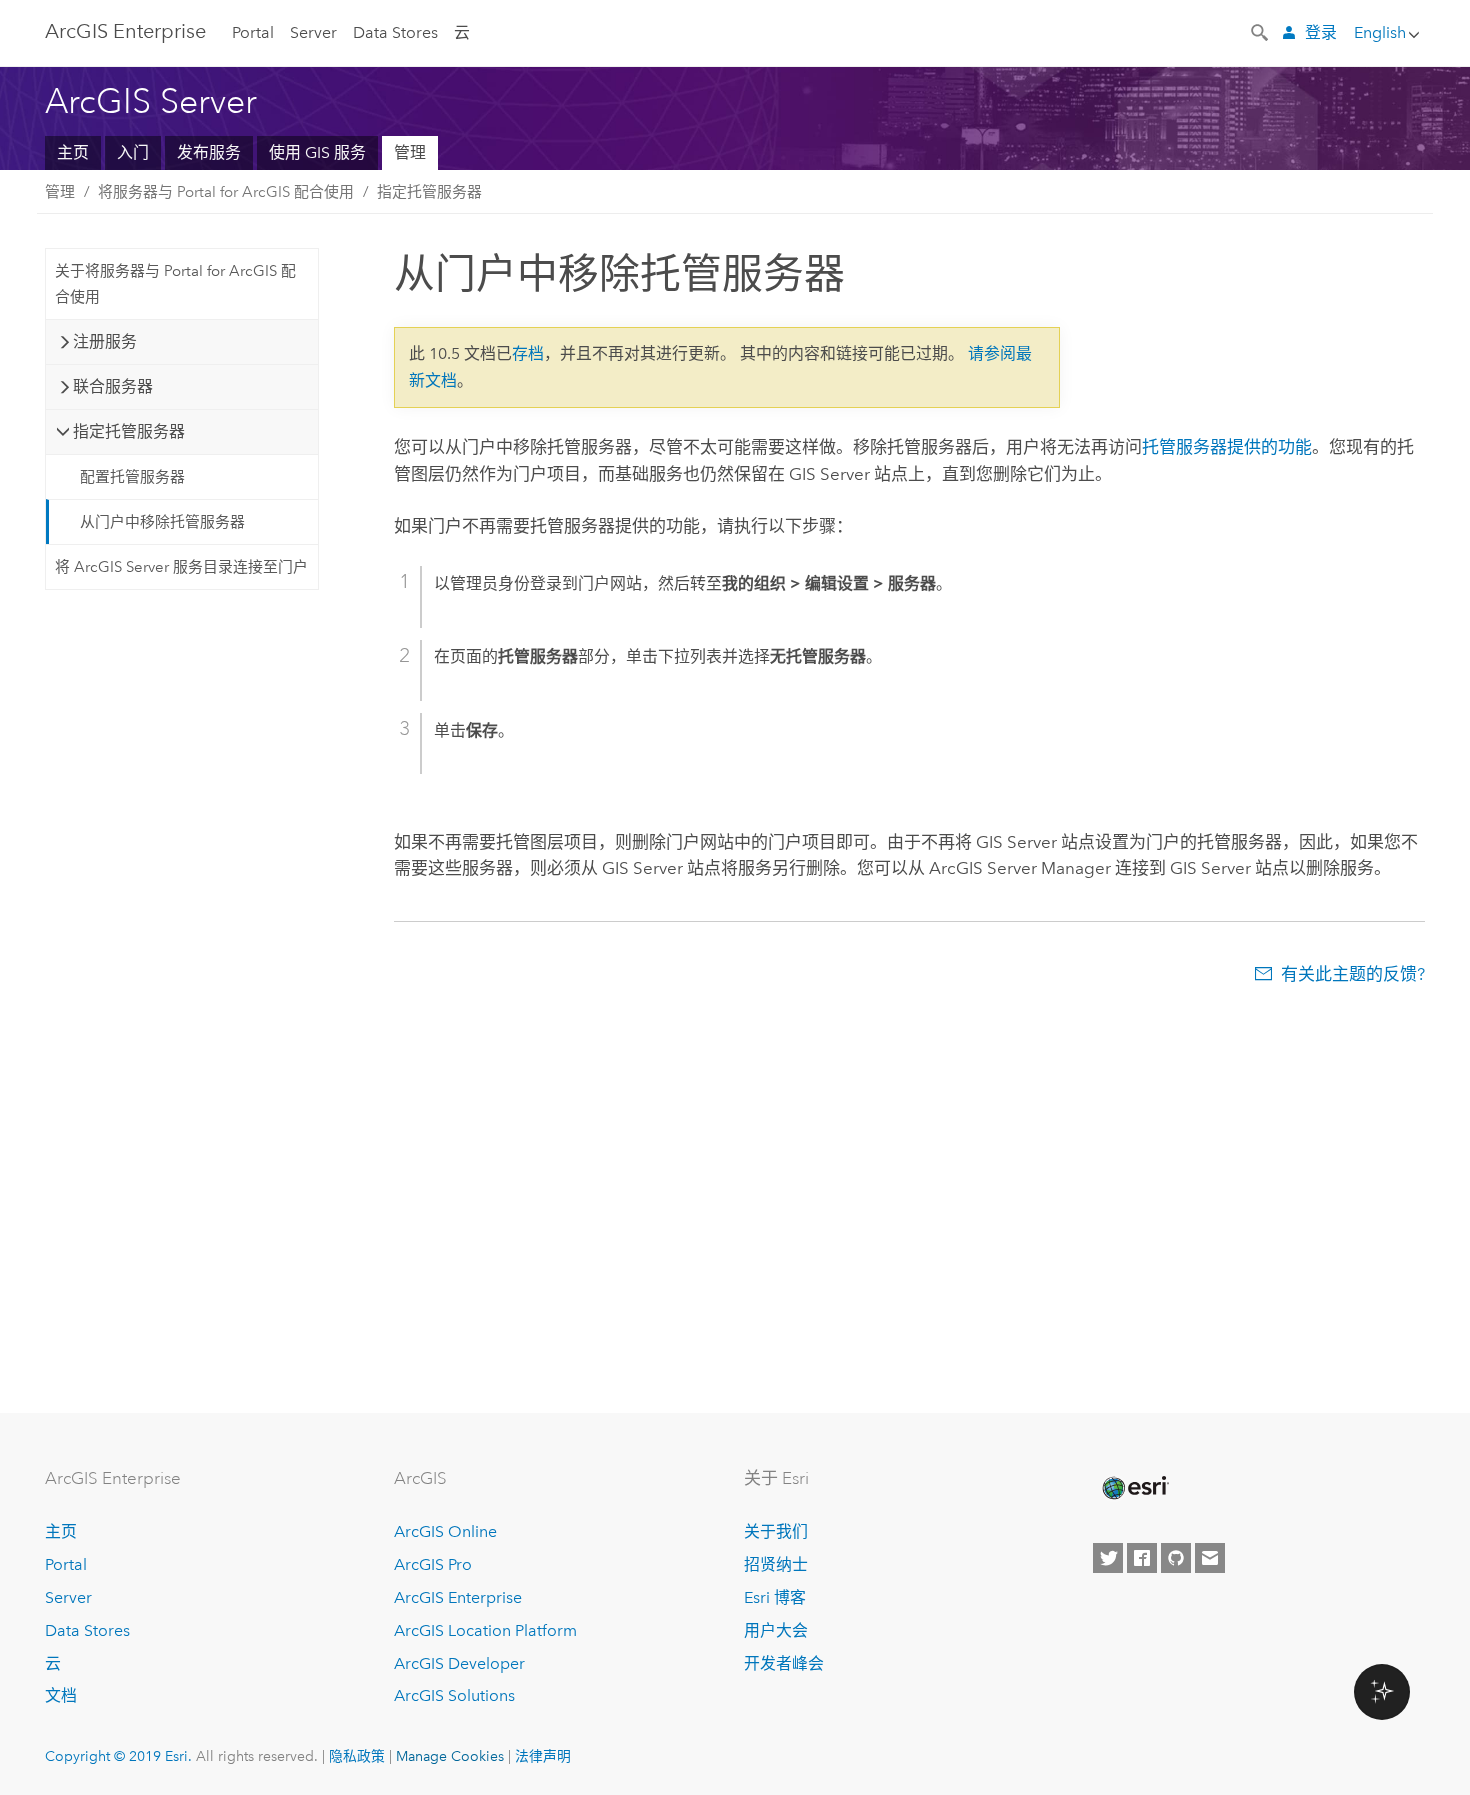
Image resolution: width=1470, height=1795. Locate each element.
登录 (1321, 32)
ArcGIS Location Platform (485, 1630)
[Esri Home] (1134, 1488)
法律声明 (543, 1756)
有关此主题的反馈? (1353, 974)
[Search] (1261, 31)
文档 (61, 1695)
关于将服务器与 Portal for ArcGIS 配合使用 (175, 284)
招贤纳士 (776, 1564)
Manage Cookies (450, 1756)
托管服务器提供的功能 (1227, 447)
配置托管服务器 (132, 477)
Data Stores (395, 32)
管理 (410, 152)
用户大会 (776, 1630)
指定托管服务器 (429, 192)
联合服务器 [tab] (113, 386)
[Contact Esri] (1210, 1558)
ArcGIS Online (445, 1531)
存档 (528, 353)
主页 (73, 152)
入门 (133, 152)
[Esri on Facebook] (1142, 1558)
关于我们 (776, 1531)
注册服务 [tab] (105, 341)
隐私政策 (357, 1756)
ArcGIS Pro (433, 1564)
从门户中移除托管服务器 (162, 522)
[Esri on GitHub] (1176, 1558)
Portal (253, 32)
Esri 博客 (775, 1597)
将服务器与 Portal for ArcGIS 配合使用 (226, 192)
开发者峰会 (784, 1663)
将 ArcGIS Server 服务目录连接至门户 (181, 567)
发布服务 (209, 152)
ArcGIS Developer (459, 1663)
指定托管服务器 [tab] (129, 431)
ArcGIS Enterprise (458, 1597)
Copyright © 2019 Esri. (118, 1756)
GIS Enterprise (125, 31)
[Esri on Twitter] (1108, 1558)
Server (313, 32)
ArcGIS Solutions (454, 1695)
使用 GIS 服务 (317, 152)
